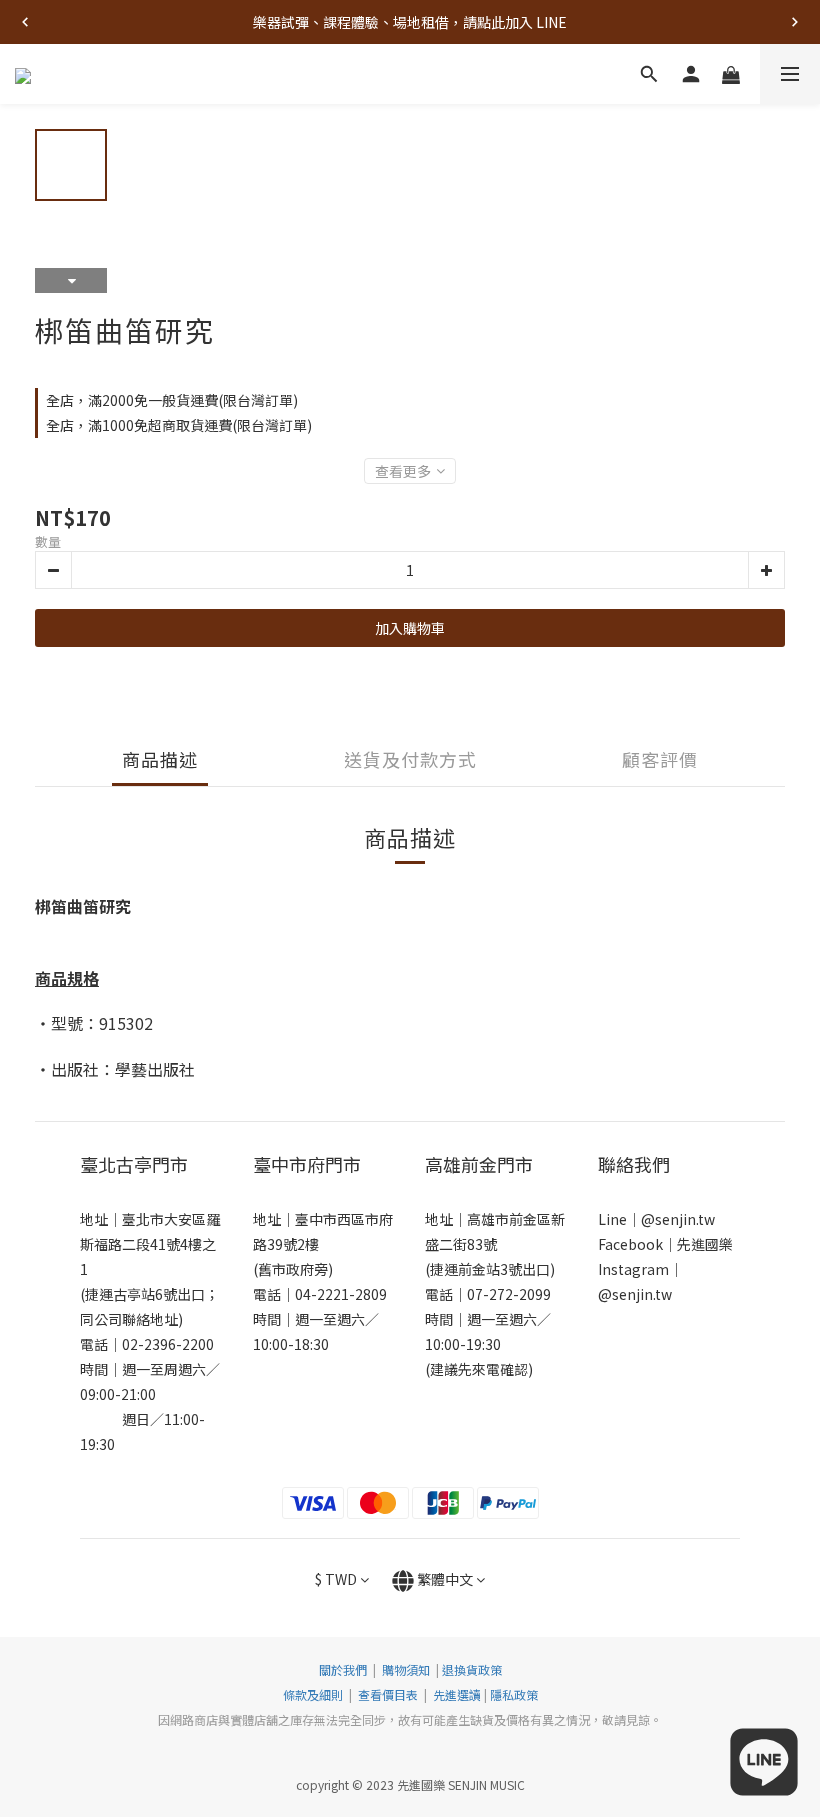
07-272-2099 (509, 1294)
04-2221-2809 (341, 1294)
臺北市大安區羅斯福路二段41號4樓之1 (150, 1244)
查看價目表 (388, 1694)
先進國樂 (705, 1244)
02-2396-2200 (168, 1344)
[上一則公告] (25, 22)
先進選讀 (455, 1694)
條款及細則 (314, 1694)
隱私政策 (514, 1694)
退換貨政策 (472, 1669)
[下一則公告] (795, 22)
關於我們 (343, 1669)
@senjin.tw (678, 1219)
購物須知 (406, 1669)
